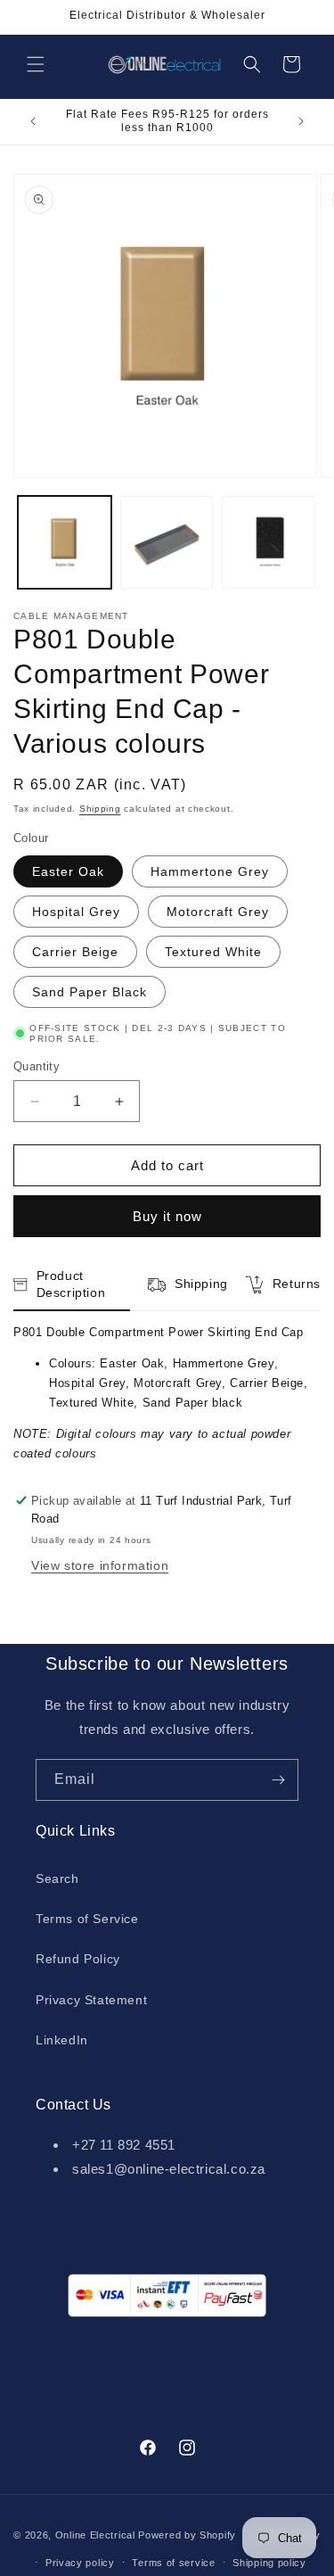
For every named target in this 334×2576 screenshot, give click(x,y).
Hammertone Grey (210, 871)
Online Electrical (95, 2535)
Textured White (213, 952)
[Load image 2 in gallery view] (167, 543)
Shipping (100, 809)
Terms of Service (87, 1919)
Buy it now (167, 1216)
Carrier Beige (75, 952)
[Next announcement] (301, 121)
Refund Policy (78, 1959)
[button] (36, 64)
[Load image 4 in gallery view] (269, 543)
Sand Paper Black (90, 992)
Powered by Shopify (187, 2535)
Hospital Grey (76, 912)
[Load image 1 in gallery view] (65, 543)
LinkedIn (62, 2040)
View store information (100, 1565)
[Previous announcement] (33, 121)
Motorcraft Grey (218, 912)
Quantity (37, 1066)
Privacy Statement (91, 2000)
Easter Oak (68, 871)
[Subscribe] (278, 1780)
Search (57, 1878)
